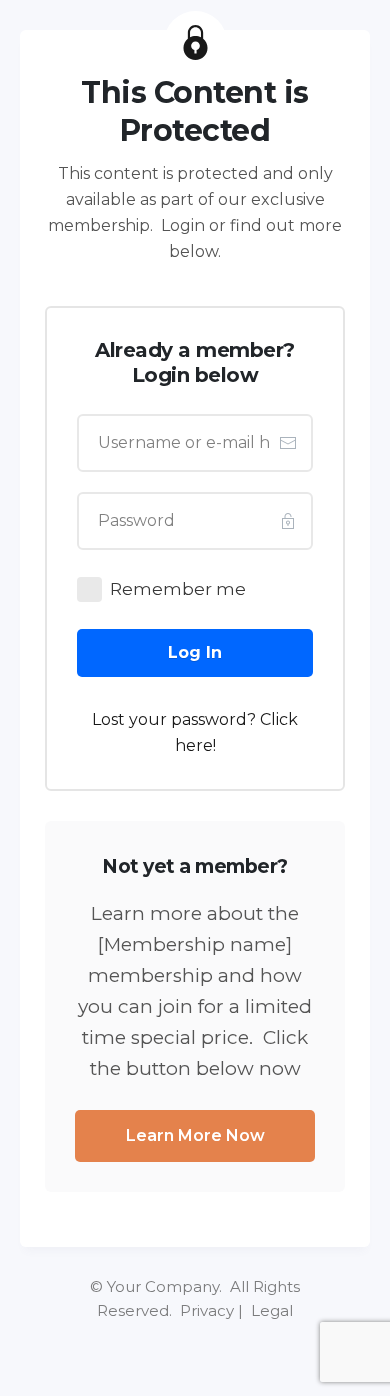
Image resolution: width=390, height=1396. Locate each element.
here (194, 745)
